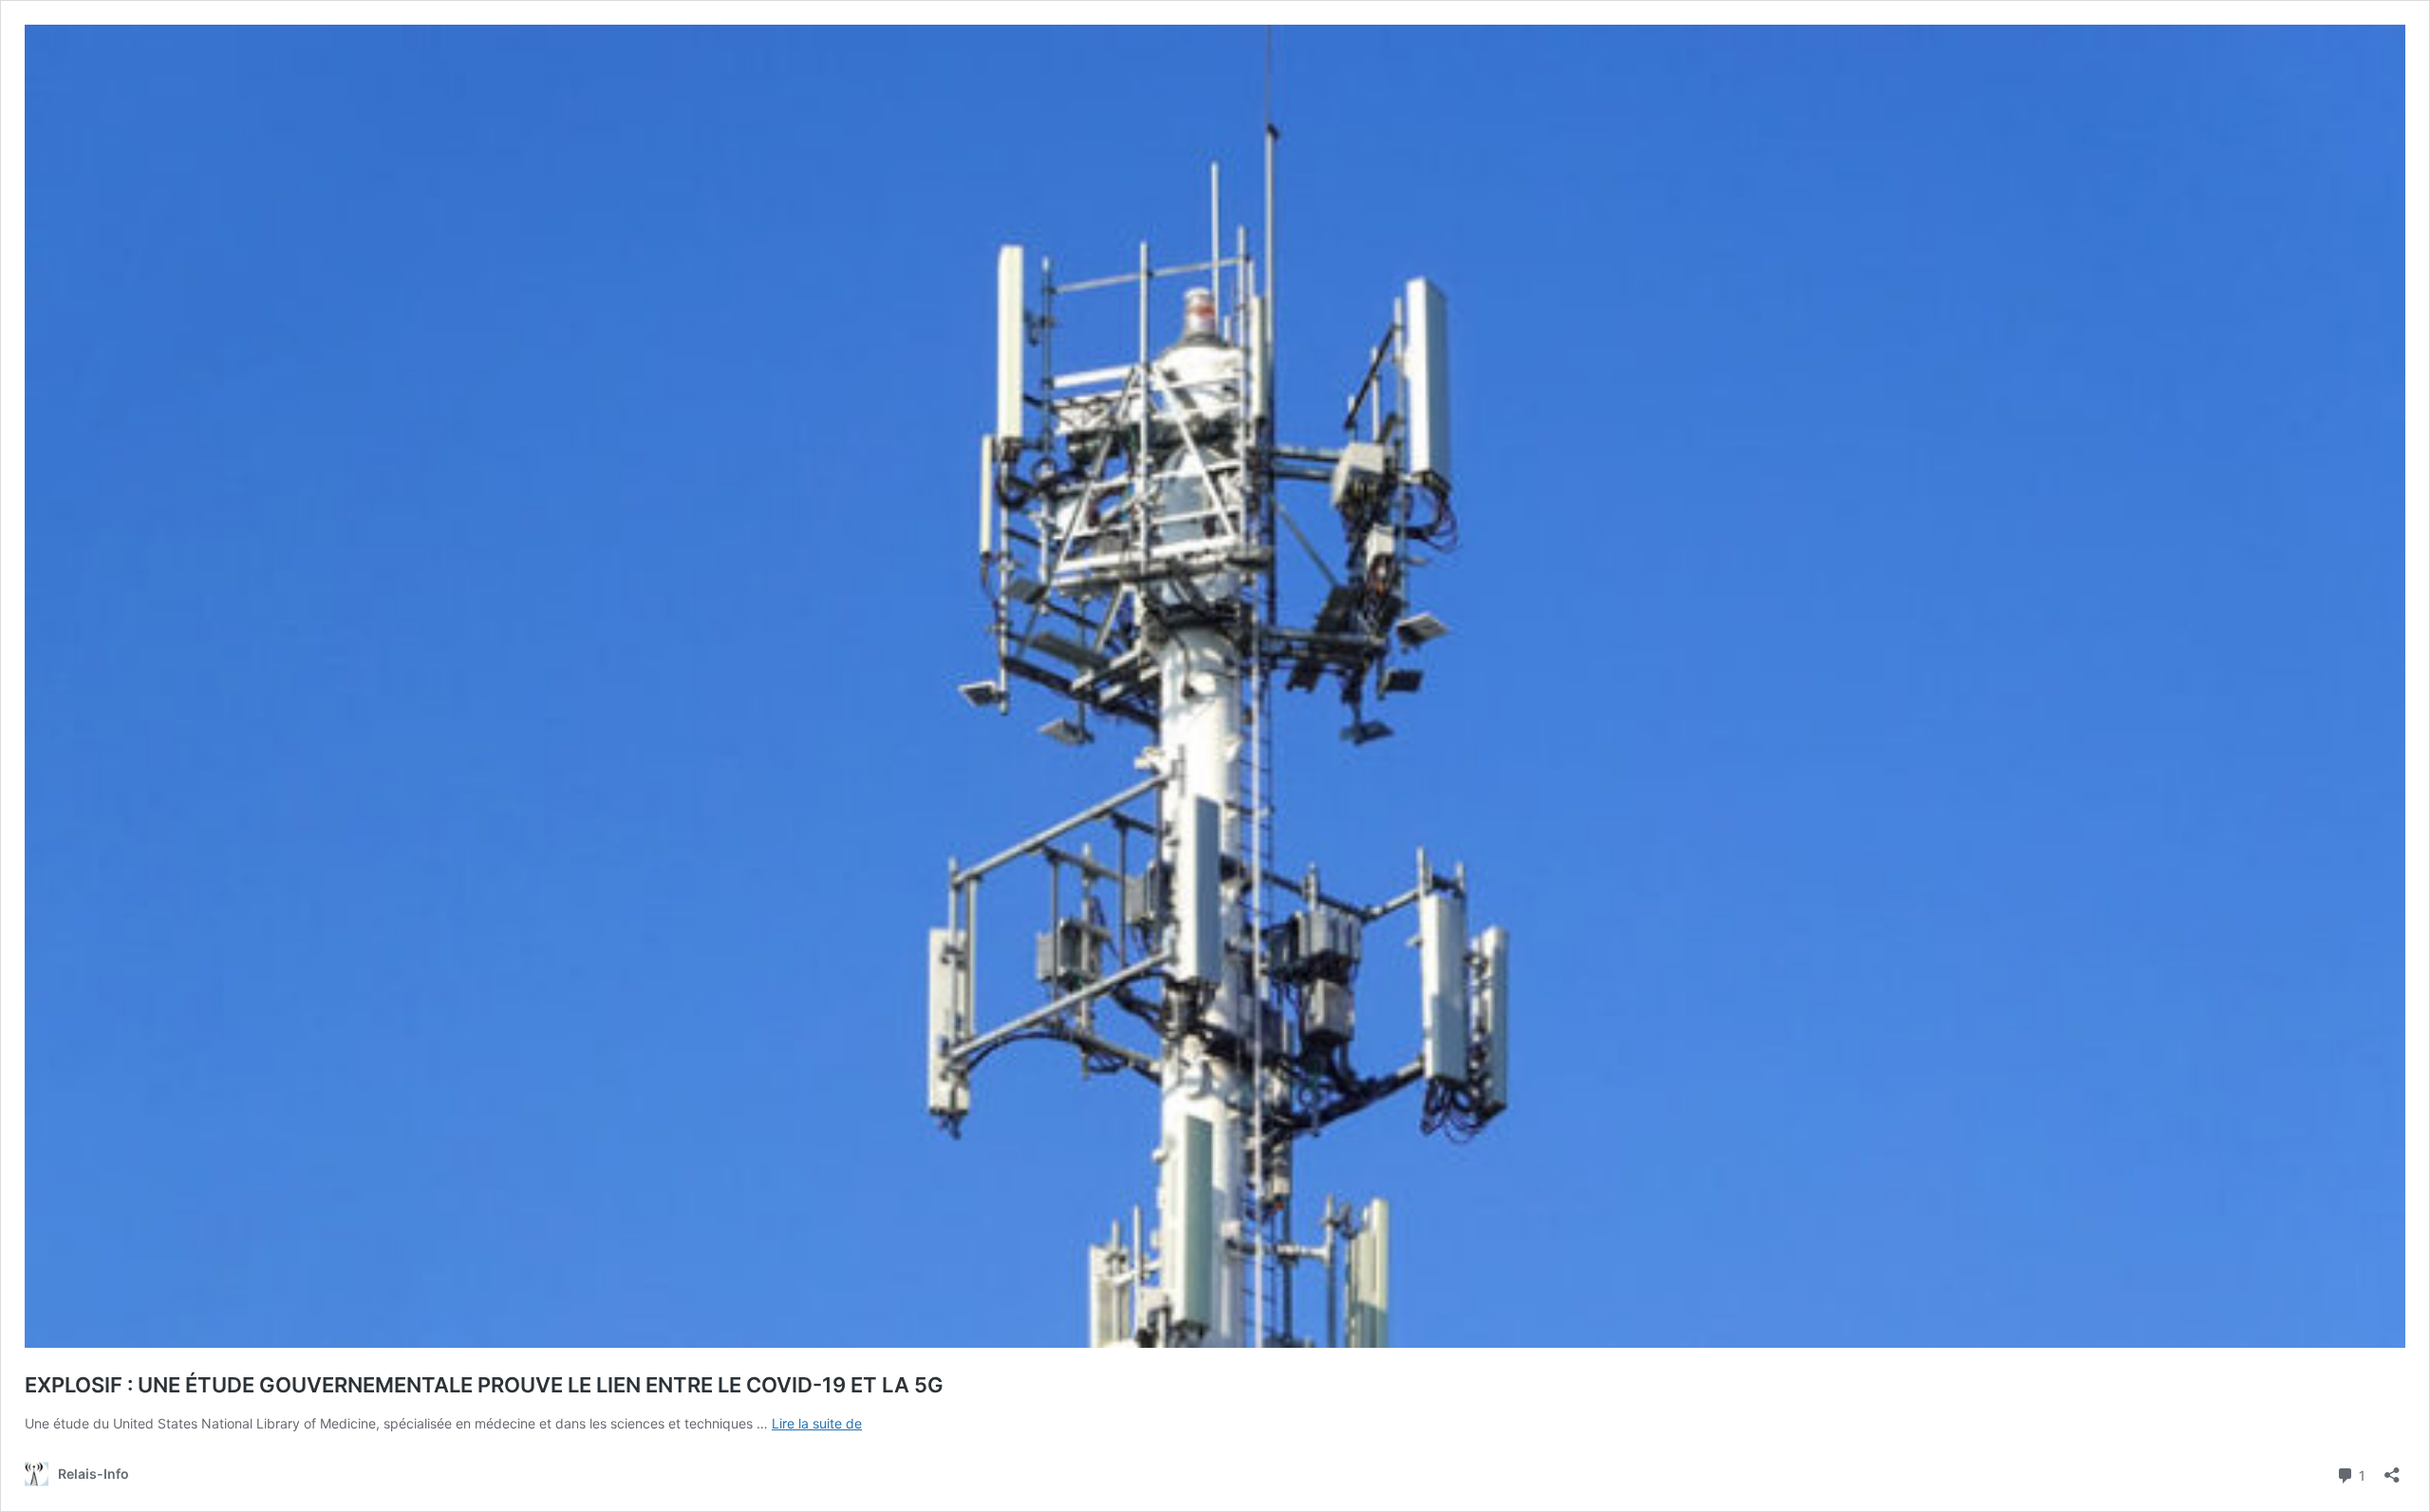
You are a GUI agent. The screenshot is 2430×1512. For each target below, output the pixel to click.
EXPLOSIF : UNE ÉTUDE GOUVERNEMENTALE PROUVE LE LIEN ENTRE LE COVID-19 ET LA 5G (484, 1385)
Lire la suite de (817, 1423)
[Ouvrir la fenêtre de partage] (2392, 1469)
